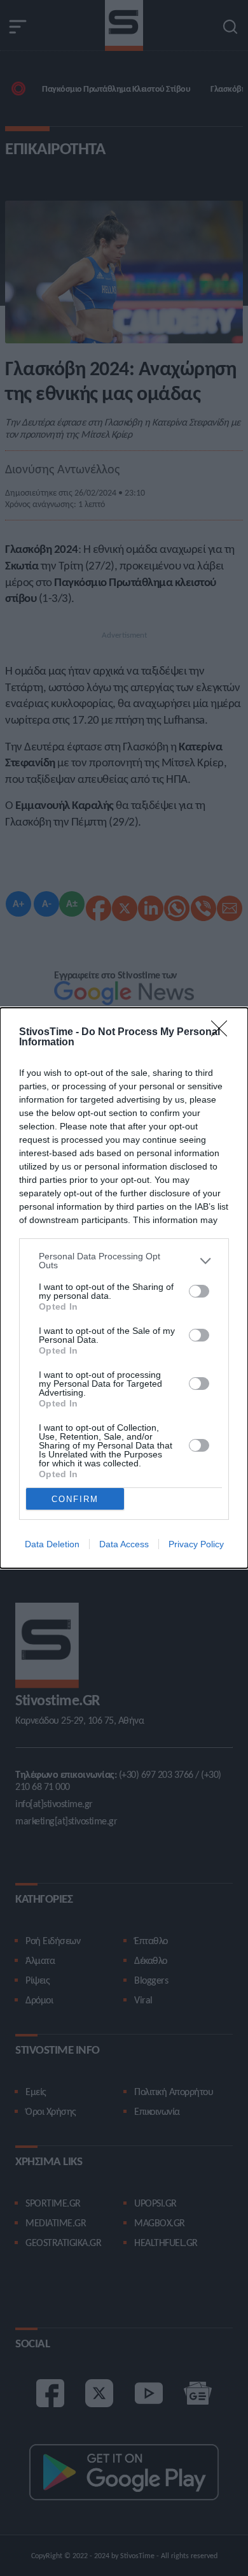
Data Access (124, 1544)
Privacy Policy (196, 1544)
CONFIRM (75, 1499)
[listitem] (124, 1261)
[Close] (223, 1033)
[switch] (199, 1291)
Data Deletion (52, 1544)
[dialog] (124, 1288)
